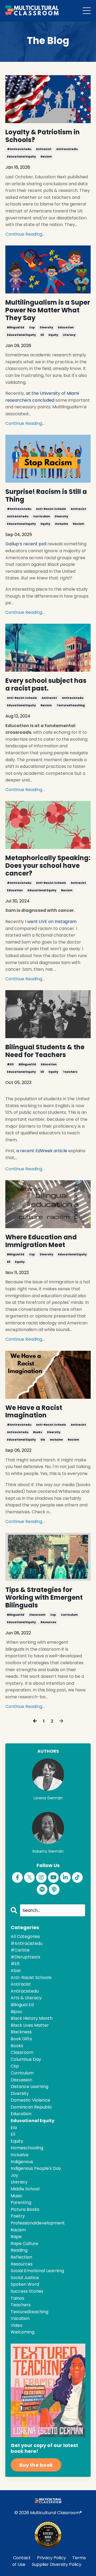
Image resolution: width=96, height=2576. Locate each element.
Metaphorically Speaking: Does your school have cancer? (48, 866)
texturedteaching (71, 705)
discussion (21, 2080)
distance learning (29, 2087)
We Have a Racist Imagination (34, 1412)
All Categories (25, 1936)
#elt (10, 1064)
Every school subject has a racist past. (46, 685)
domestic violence (30, 2100)
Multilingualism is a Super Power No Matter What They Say (48, 310)
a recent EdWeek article (42, 1151)
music (17, 2196)
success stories (27, 2291)
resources (48, 1622)
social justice (25, 2278)
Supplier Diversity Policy (57, 2564)
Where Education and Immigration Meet (41, 1241)
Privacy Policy (51, 2558)
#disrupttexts (25, 1957)
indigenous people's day (36, 2168)
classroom (37, 1615)
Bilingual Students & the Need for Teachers (45, 1051)
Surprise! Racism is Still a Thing (46, 496)
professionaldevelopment (38, 2223)
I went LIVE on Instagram (51, 922)
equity (53, 335)
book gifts (21, 2039)
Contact (22, 2558)
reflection (21, 2257)
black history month (32, 2018)
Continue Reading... (25, 234)
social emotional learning (37, 2271)
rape (16, 2237)
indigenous (22, 2162)
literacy (69, 335)
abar (16, 1971)
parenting (21, 2202)
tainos (17, 2298)
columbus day (26, 2059)
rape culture (24, 2244)
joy (14, 2175)
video (17, 2325)
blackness (21, 2032)
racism (46, 157)
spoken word (25, 2284)
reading (19, 2250)
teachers (70, 1072)
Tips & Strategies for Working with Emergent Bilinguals (44, 1598)
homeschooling (27, 2148)
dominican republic (31, 2107)
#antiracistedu (19, 149)
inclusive (61, 524)
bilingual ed (16, 327)
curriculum (41, 516)
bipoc (17, 2012)
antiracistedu (67, 149)
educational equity (21, 157)
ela (43, 1440)
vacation (20, 2318)
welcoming (23, 2332)
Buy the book (36, 2465)
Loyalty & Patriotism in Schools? (43, 136)
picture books (25, 2209)
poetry (18, 2216)
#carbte (20, 1950)
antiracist (44, 149)
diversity (46, 327)
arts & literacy (26, 1998)
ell (42, 335)
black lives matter (30, 2025)
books (38, 1432)
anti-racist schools (51, 509)
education (66, 327)
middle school (25, 2189)
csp (32, 327)
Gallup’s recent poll (26, 544)
